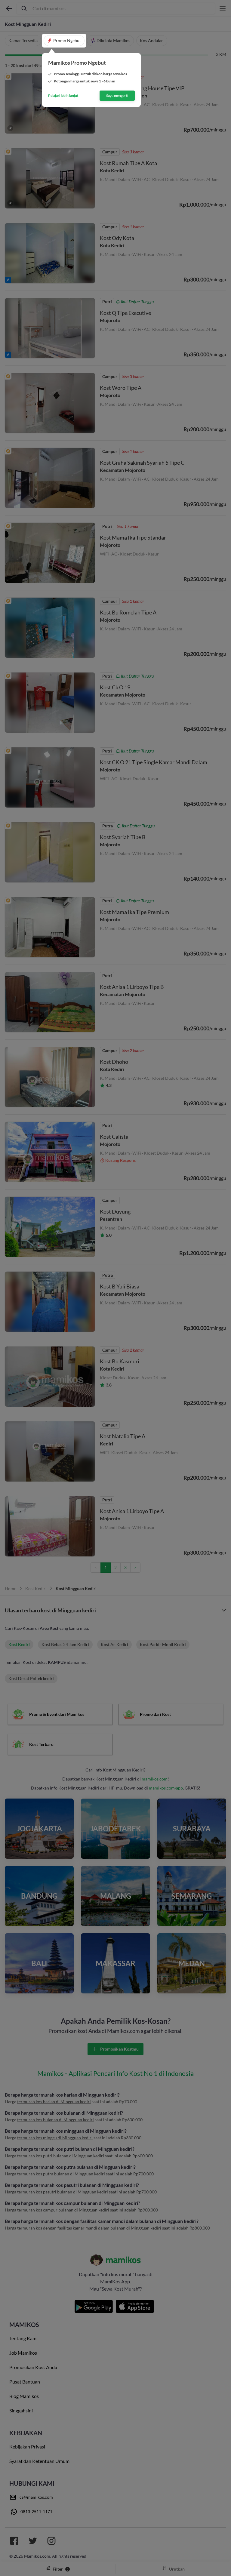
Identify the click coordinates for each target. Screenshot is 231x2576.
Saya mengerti (117, 95)
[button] (64, 41)
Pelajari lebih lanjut (63, 96)
